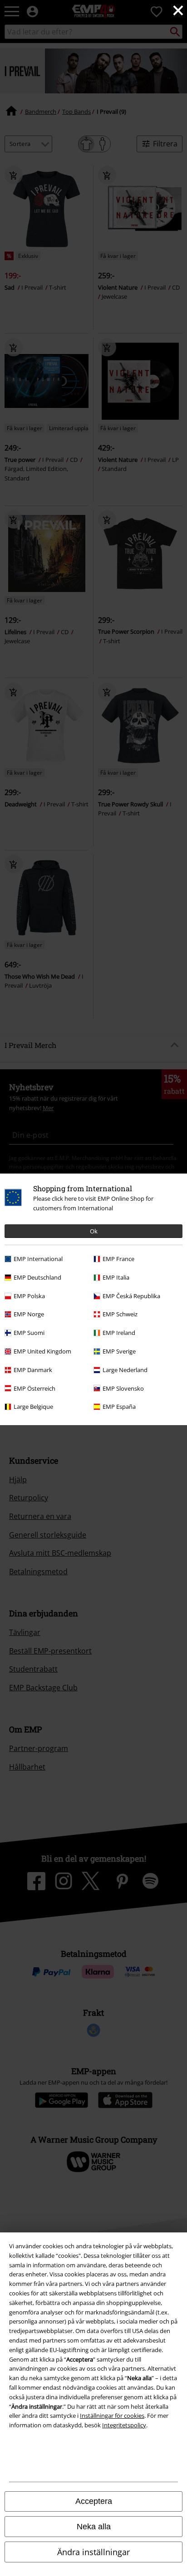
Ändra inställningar (93, 2552)
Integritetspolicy (124, 2425)
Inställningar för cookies (112, 2416)
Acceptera (94, 2501)
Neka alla (94, 2527)
